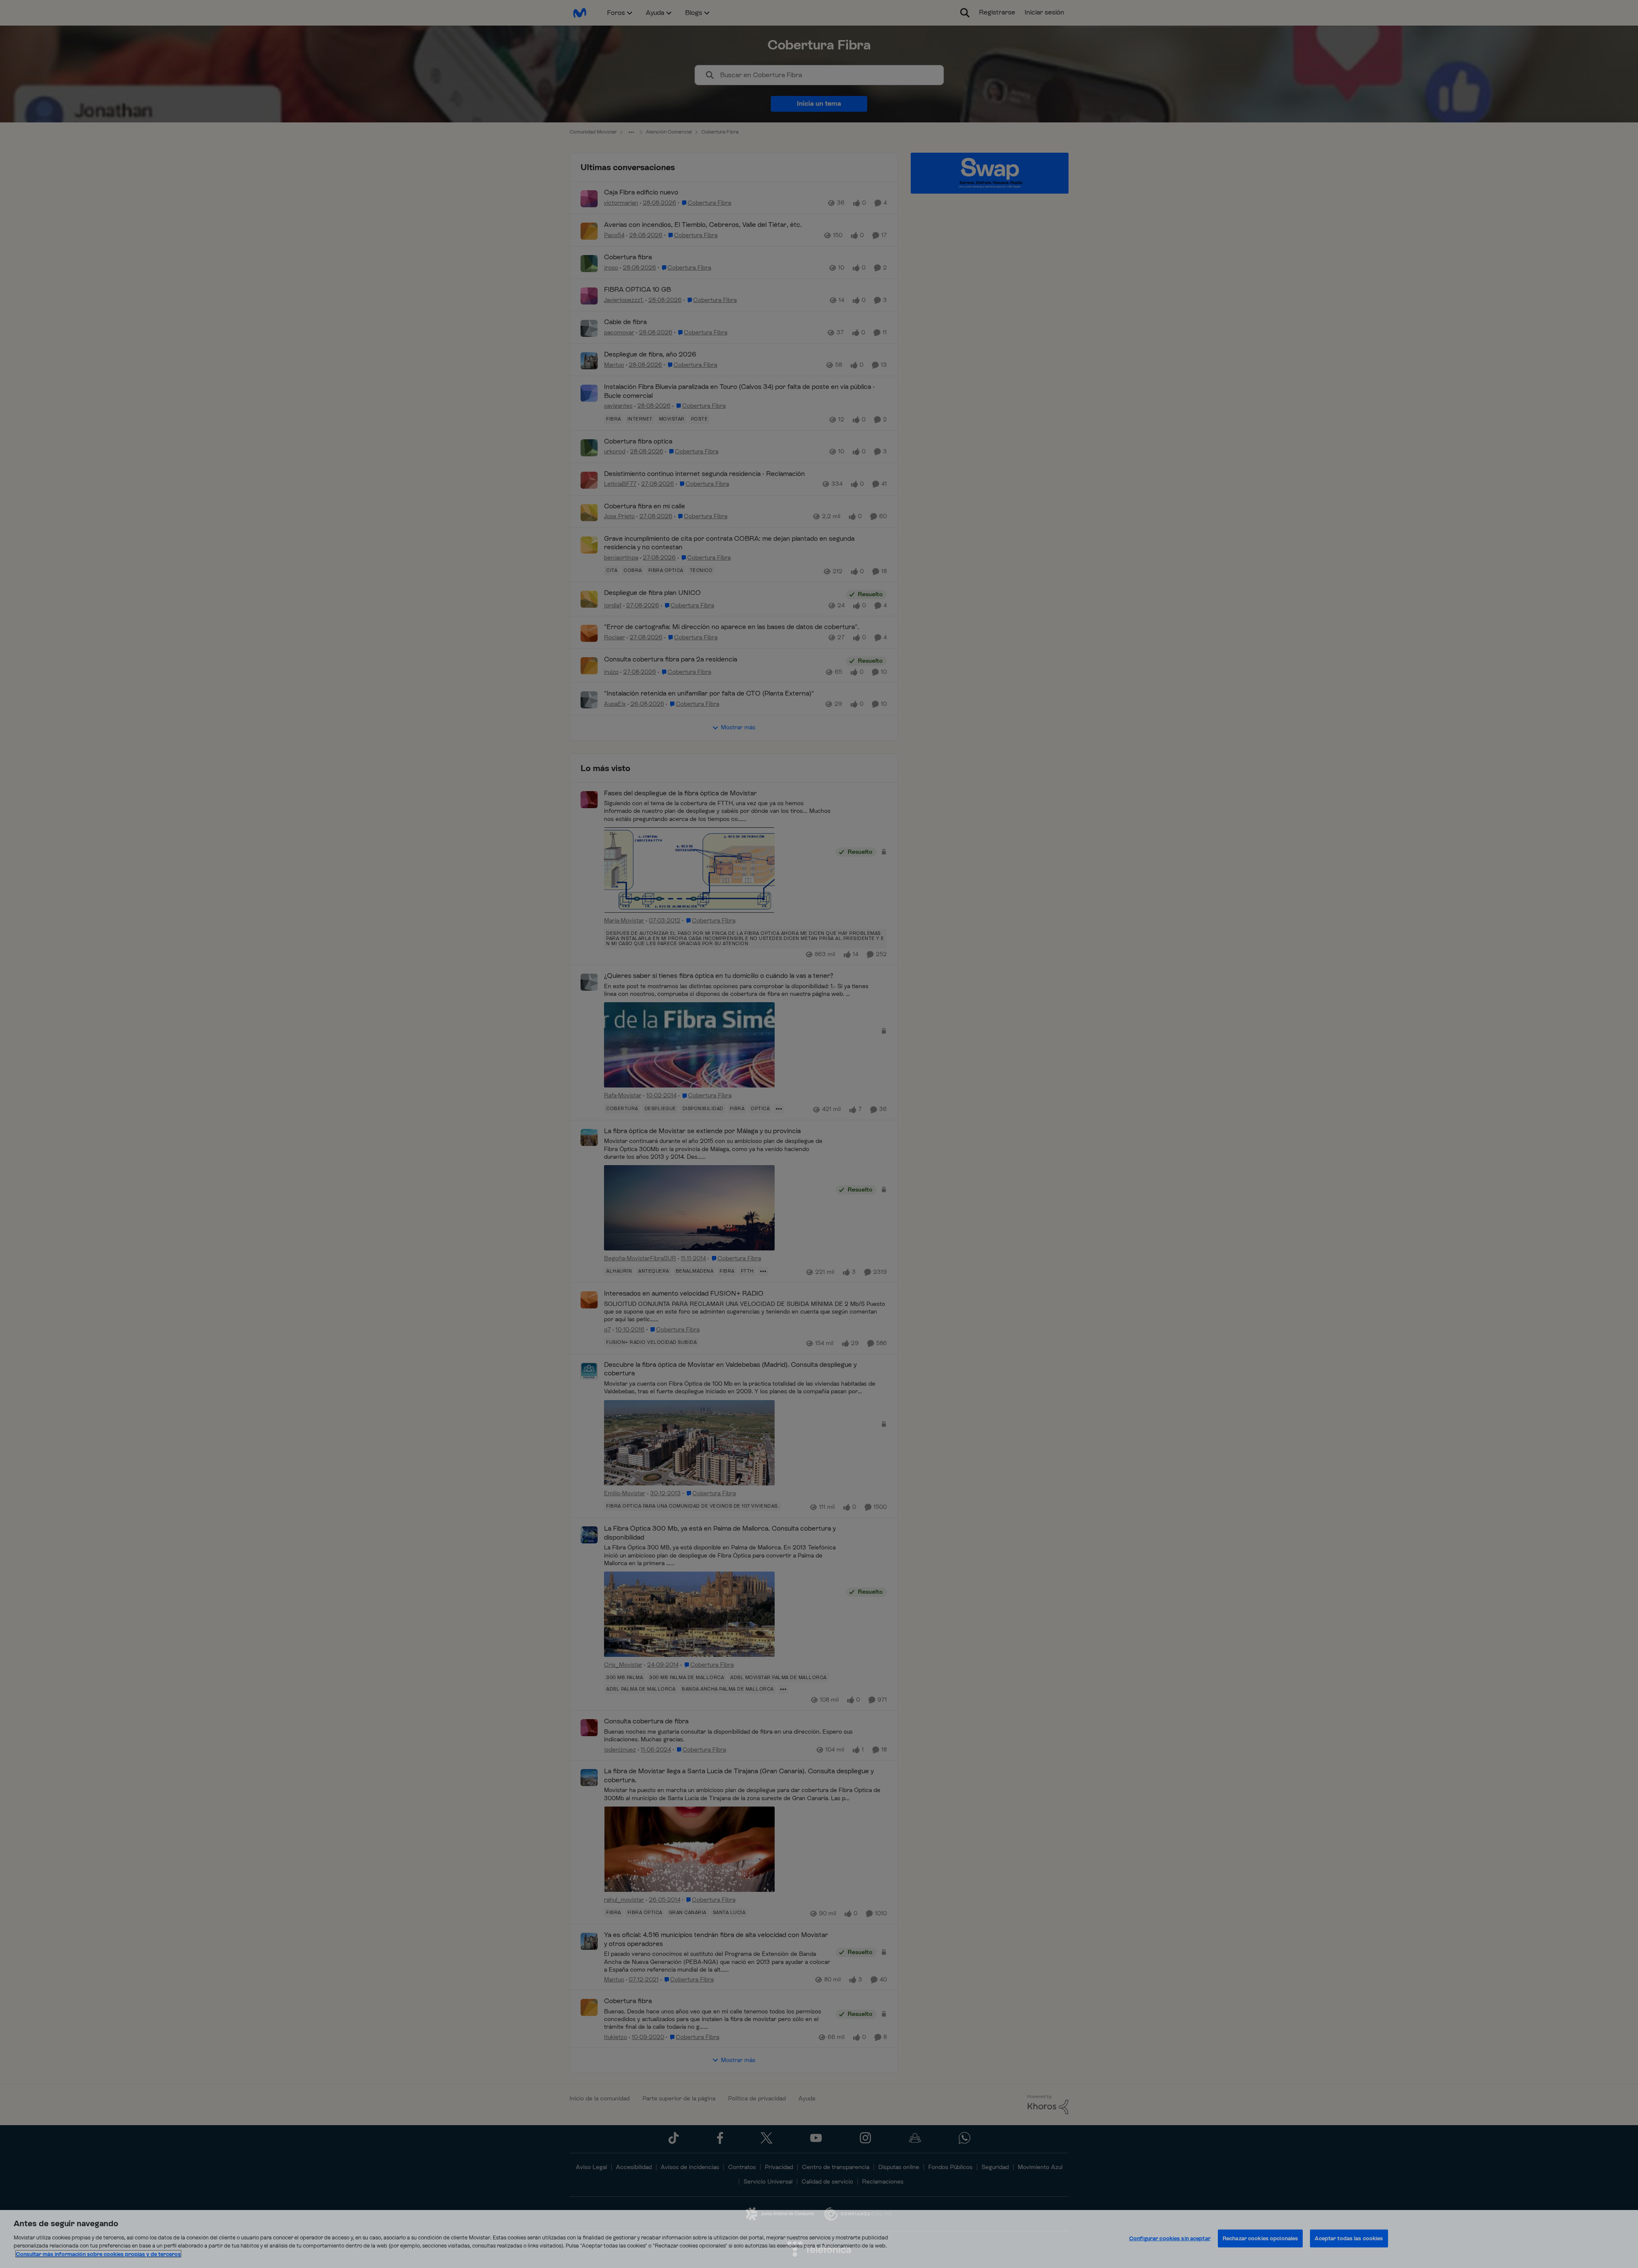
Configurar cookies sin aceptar (1170, 2238)
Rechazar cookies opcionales (1260, 2238)
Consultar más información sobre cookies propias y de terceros (98, 2254)
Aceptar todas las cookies (1349, 2238)
